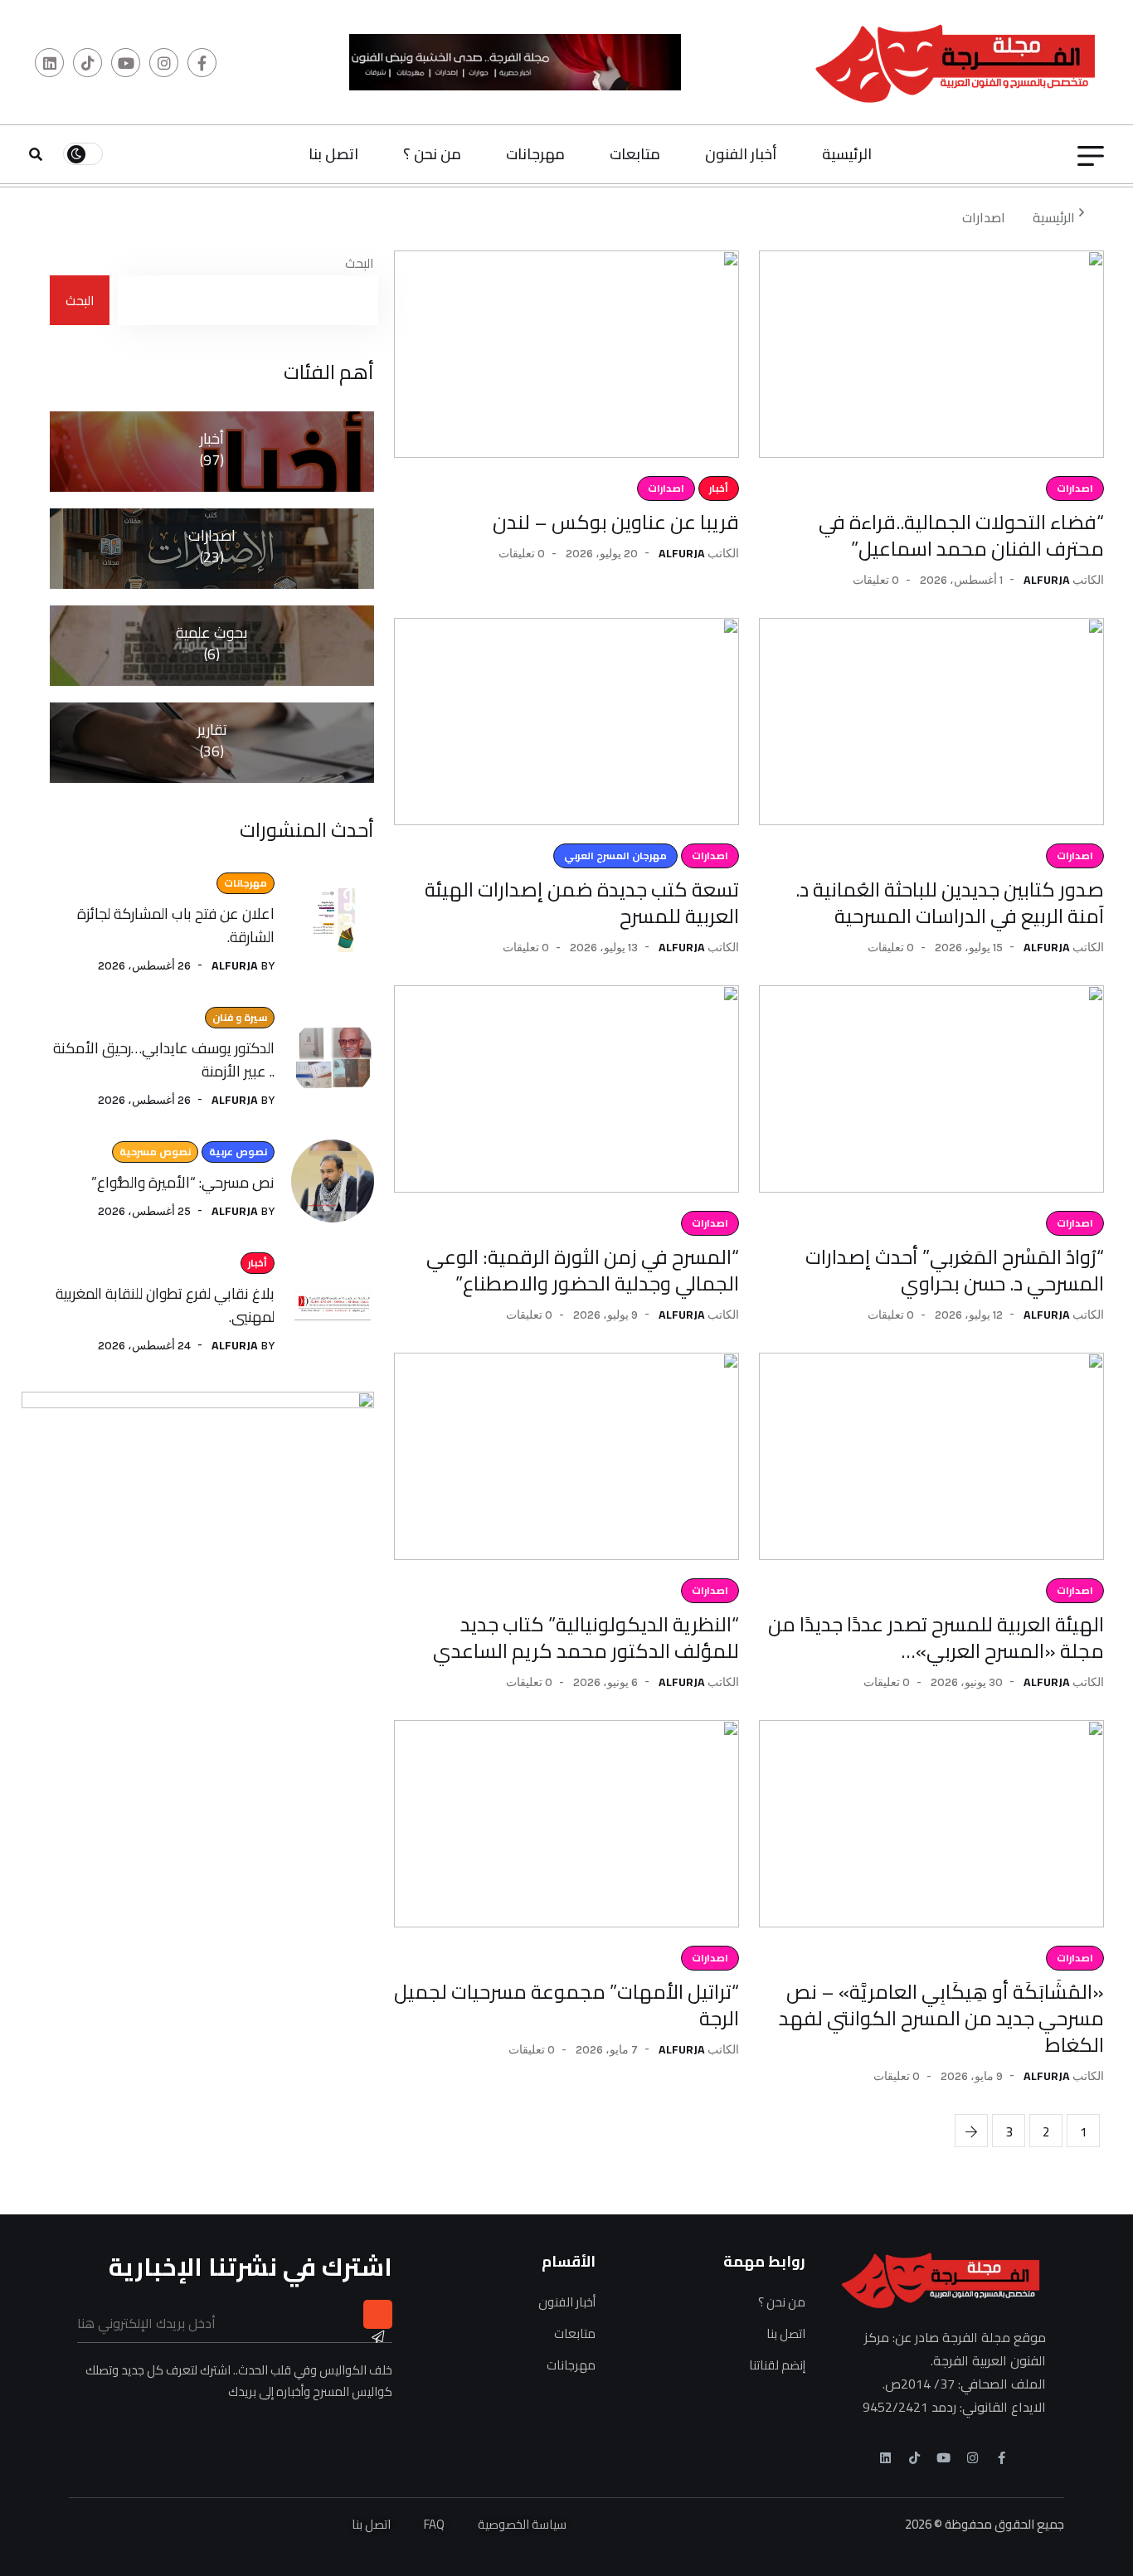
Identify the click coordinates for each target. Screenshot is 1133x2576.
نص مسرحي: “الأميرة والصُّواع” (183, 1182)
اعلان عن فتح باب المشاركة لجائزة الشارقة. (176, 925)
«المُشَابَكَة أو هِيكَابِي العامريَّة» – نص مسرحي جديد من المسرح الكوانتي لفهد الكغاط (941, 2018)
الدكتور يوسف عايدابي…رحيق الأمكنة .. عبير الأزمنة (164, 1060)
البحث (360, 263)
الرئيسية (847, 154)
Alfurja (1047, 580)
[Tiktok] (914, 2458)
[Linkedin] (885, 2458)
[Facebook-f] (1002, 2458)
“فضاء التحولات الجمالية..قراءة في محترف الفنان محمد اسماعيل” (961, 535)
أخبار (212, 451)
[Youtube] (943, 2458)
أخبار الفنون (741, 154)
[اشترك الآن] (378, 2314)
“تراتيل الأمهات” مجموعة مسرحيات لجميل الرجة (566, 2005)
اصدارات (984, 217)
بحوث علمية (212, 645)
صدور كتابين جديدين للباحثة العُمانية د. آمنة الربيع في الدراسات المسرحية (950, 903)
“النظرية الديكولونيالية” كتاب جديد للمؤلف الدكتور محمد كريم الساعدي (586, 1638)
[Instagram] (973, 2458)
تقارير (212, 742)
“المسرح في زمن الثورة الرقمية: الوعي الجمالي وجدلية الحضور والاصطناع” (583, 1270)
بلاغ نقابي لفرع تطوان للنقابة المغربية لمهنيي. (165, 1305)
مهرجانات (535, 154)
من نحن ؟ (432, 154)
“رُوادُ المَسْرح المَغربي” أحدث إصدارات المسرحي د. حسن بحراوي (955, 1270)
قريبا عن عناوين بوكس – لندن (616, 522)
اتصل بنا (333, 154)
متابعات (635, 154)
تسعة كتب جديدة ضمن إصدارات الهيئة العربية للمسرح (582, 903)
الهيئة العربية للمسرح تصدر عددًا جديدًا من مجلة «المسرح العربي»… (936, 1638)
